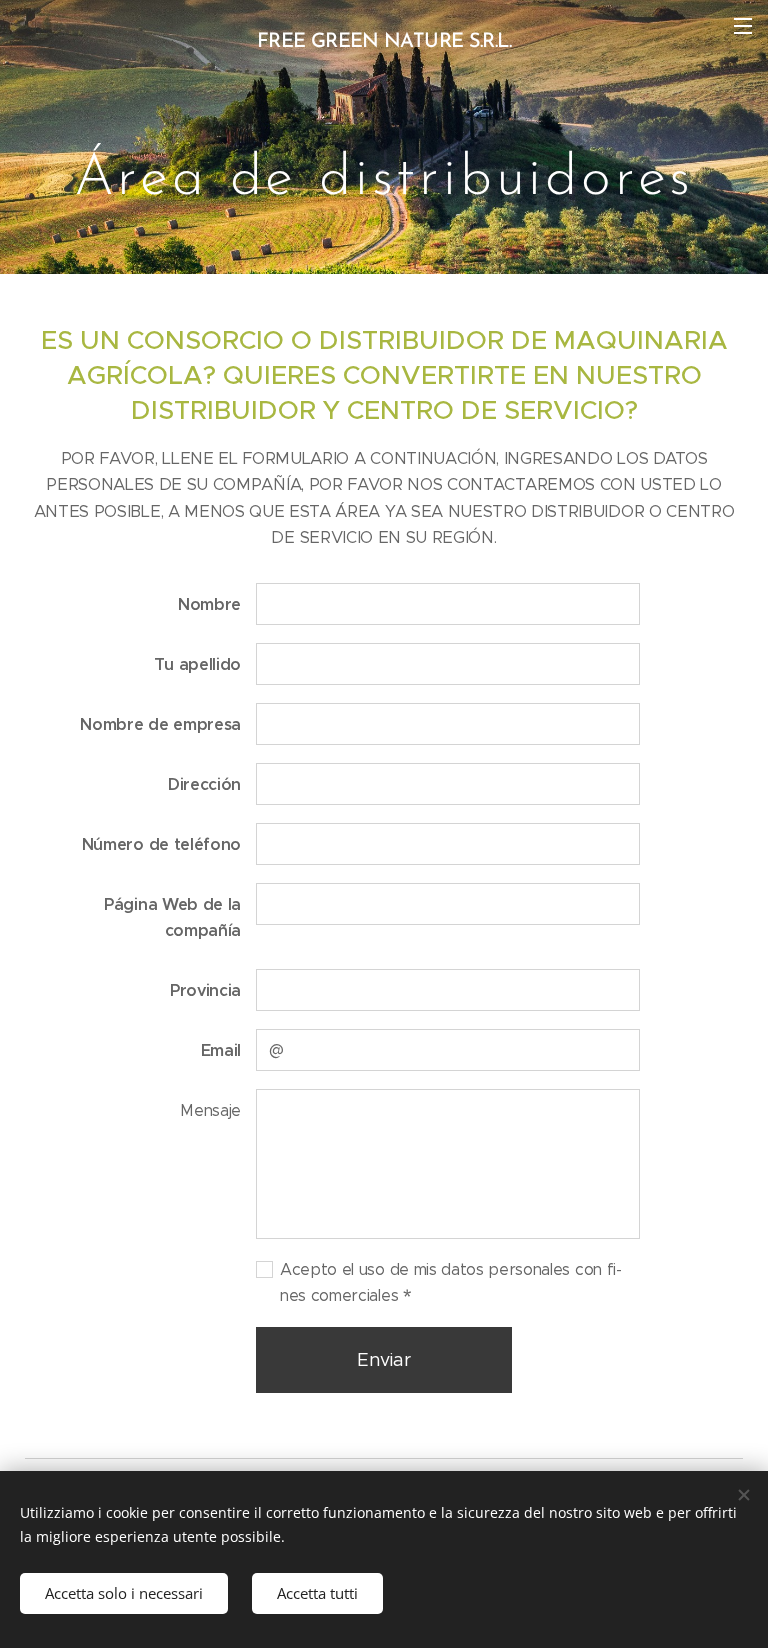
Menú (743, 25)
